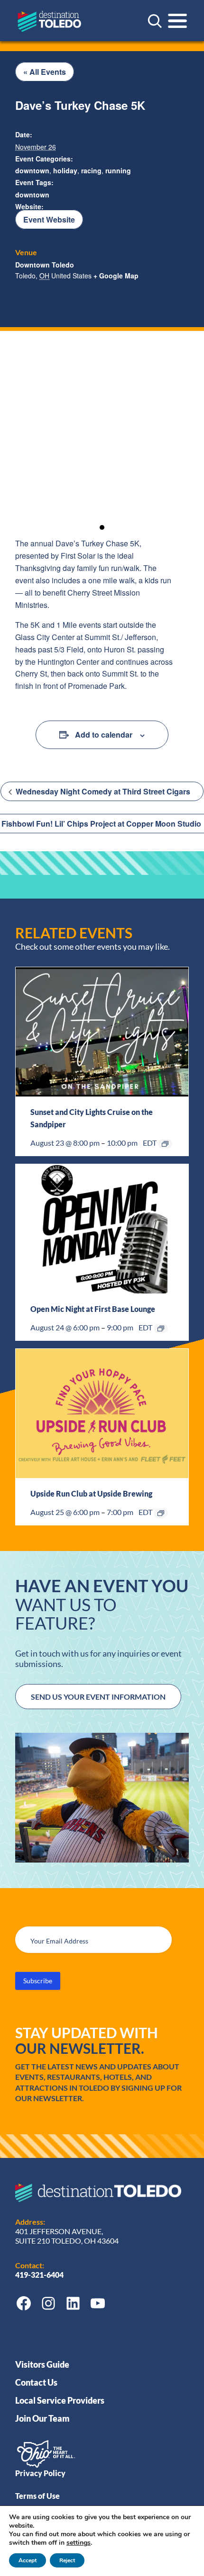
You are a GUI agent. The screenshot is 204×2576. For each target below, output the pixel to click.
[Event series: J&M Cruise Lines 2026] (165, 1144)
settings (79, 2543)
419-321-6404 (40, 2275)
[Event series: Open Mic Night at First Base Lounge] (161, 1328)
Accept (28, 2560)
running (118, 170)
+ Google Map (116, 276)
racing (91, 170)
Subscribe (38, 1981)
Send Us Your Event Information (98, 1697)
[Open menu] (177, 21)
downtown (32, 170)
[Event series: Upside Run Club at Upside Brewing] (161, 1513)
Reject (67, 2560)
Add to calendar (104, 735)
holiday (65, 170)
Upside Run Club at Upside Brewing (91, 1493)
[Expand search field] (155, 21)
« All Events (45, 72)
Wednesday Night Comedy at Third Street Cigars (102, 791)
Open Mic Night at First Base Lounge (93, 1309)
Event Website (49, 219)
